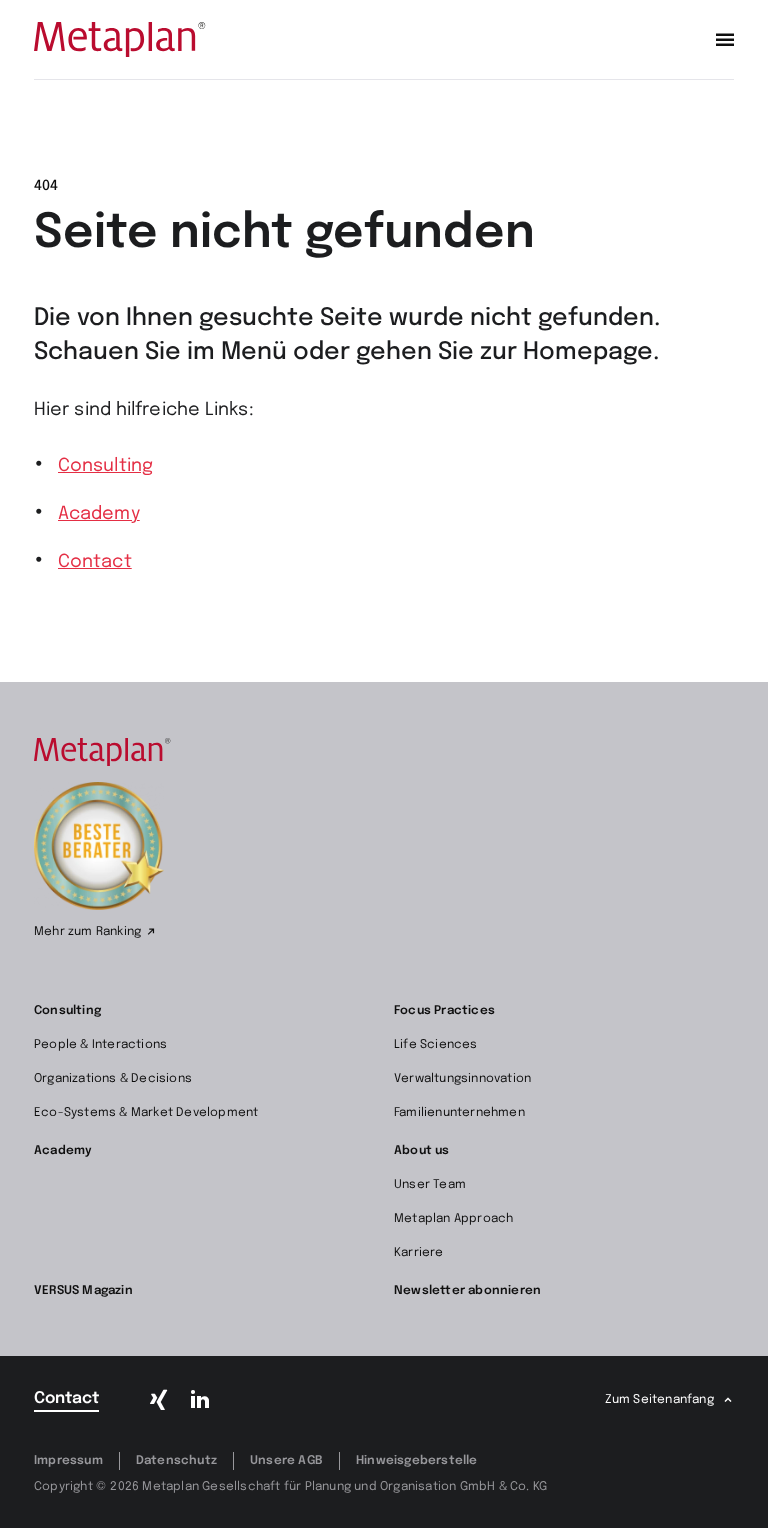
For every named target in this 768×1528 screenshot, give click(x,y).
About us (422, 1151)
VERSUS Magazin (83, 1291)
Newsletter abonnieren (467, 1291)
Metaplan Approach (453, 1219)
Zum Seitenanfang (659, 1400)
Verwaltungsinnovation (462, 1079)
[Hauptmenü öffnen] (725, 40)
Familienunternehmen (459, 1113)
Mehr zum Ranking (87, 932)
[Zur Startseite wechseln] (120, 39)
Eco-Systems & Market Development (146, 1113)
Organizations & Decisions (113, 1079)
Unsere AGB (286, 1461)
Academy (99, 514)
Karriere (419, 1253)
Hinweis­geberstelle (417, 1461)
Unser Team (430, 1185)
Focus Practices (444, 1011)
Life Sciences (436, 1045)
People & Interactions (100, 1045)
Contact (95, 562)
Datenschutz (176, 1461)
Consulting (105, 466)
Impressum (68, 1461)
